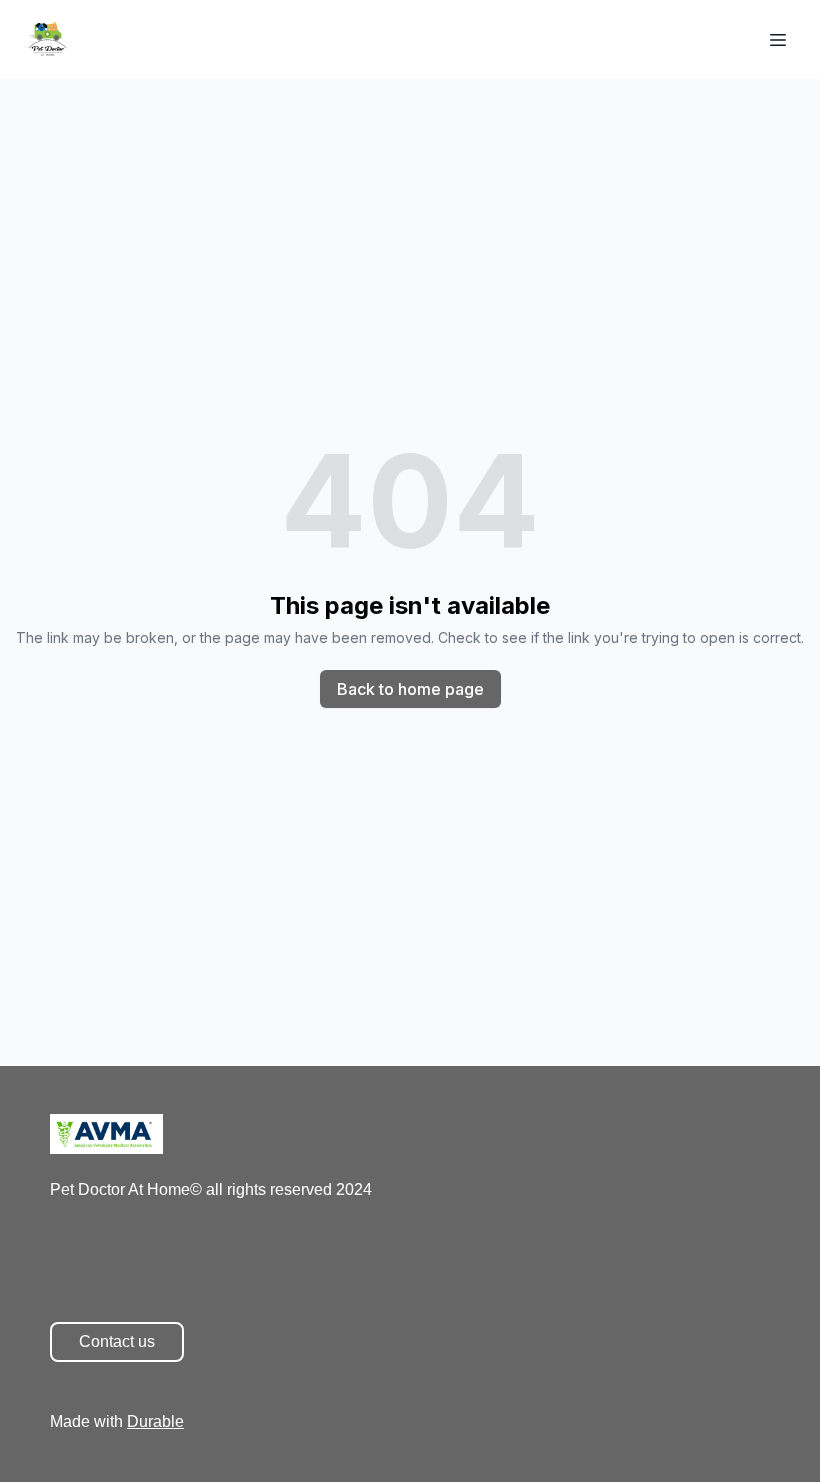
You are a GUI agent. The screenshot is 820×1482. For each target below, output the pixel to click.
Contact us (117, 1341)
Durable (155, 1421)
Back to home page (410, 689)
